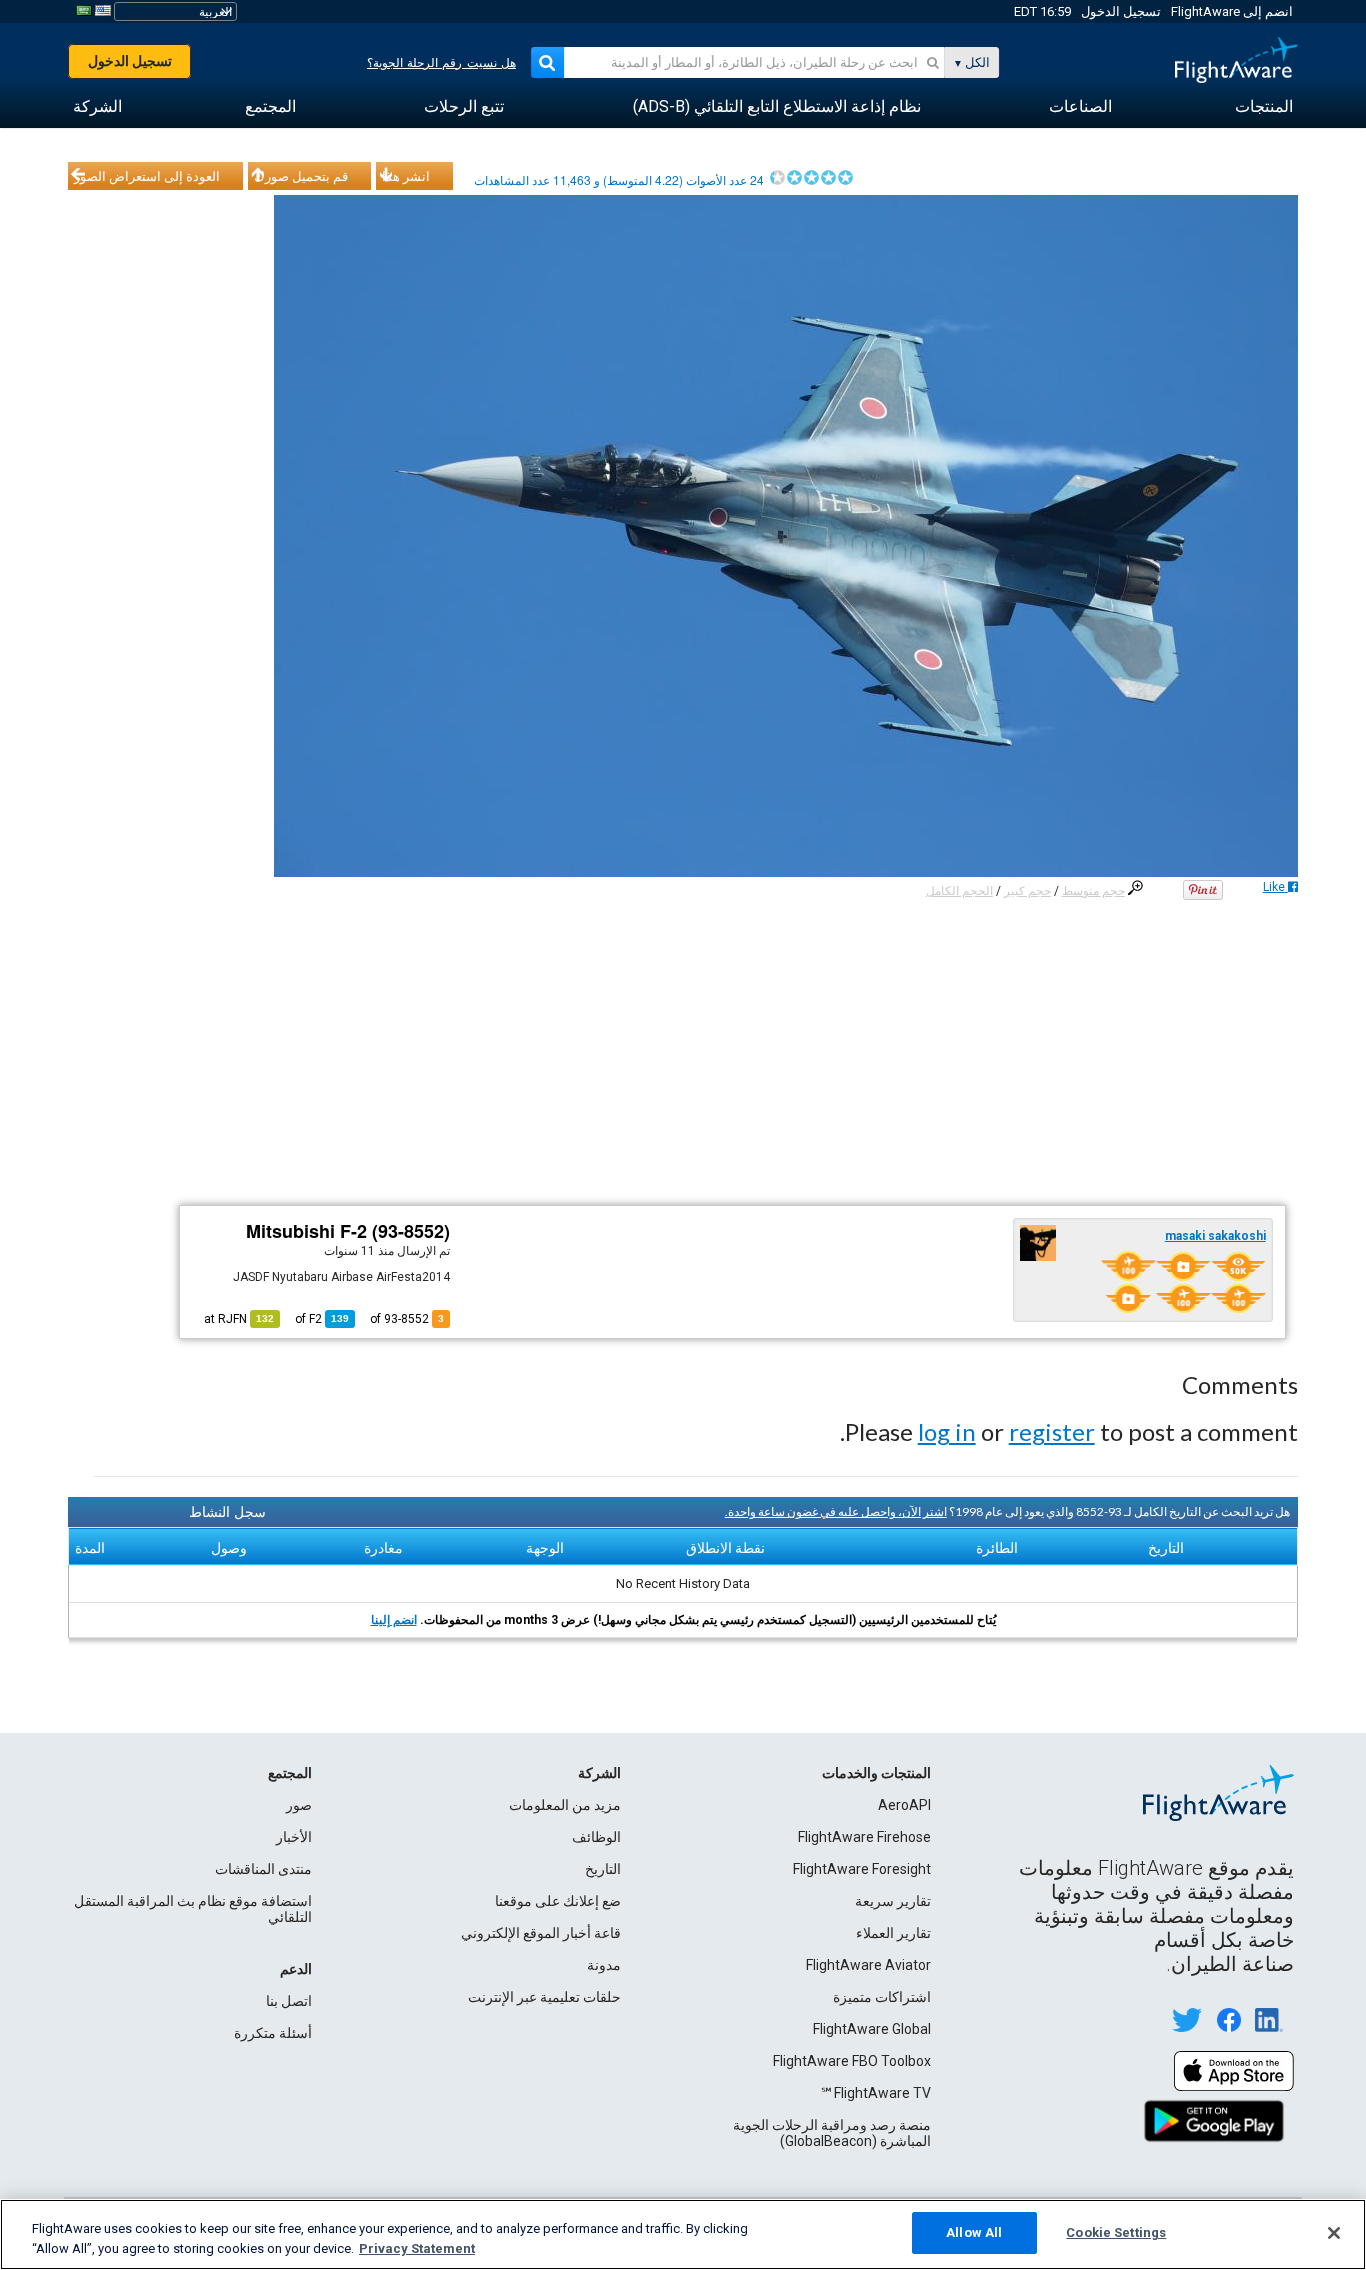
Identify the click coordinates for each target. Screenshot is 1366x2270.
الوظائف (596, 1837)
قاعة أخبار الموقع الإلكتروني (541, 1933)
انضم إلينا (394, 1620)
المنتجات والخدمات (876, 1773)
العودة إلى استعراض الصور (147, 176)
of (322, 1319)
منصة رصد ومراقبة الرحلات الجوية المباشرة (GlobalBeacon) (832, 2133)
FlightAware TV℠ (875, 2093)
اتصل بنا (289, 2001)
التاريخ (603, 1869)
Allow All (974, 2232)
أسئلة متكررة (273, 2033)
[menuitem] (1264, 107)
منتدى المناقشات (263, 1869)
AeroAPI (904, 1805)
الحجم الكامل (959, 891)
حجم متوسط (1093, 891)
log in (947, 1431)
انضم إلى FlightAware (1232, 11)
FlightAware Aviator (868, 1965)
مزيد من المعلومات (565, 1805)
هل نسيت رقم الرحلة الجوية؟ (441, 63)
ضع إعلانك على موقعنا (558, 1901)
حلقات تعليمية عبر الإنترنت (544, 1997)
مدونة (604, 1965)
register (1052, 1431)
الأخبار (294, 1837)
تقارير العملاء (893, 1933)
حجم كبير (1027, 891)
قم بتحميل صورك (301, 176)
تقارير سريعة (893, 1901)
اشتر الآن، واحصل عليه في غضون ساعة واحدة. (836, 1511)
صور (299, 1805)
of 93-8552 (407, 1319)
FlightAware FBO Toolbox (852, 2061)
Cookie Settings (1116, 2232)
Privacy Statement (417, 2248)
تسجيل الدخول (1121, 11)
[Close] (1334, 2233)
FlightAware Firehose (864, 1837)
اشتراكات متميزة (882, 1997)
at (239, 1319)
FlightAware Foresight (862, 1869)
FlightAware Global (872, 2029)
